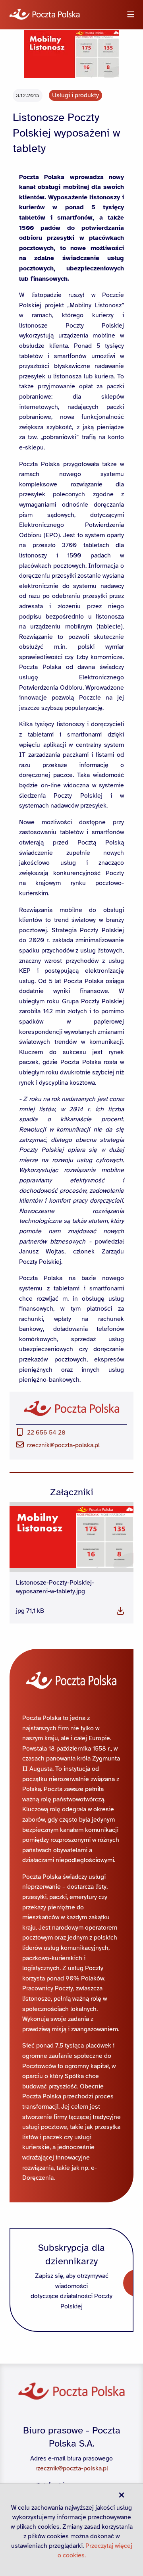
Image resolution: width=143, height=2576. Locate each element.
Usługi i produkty (75, 95)
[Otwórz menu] (131, 15)
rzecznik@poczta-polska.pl (63, 1445)
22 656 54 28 (46, 1433)
